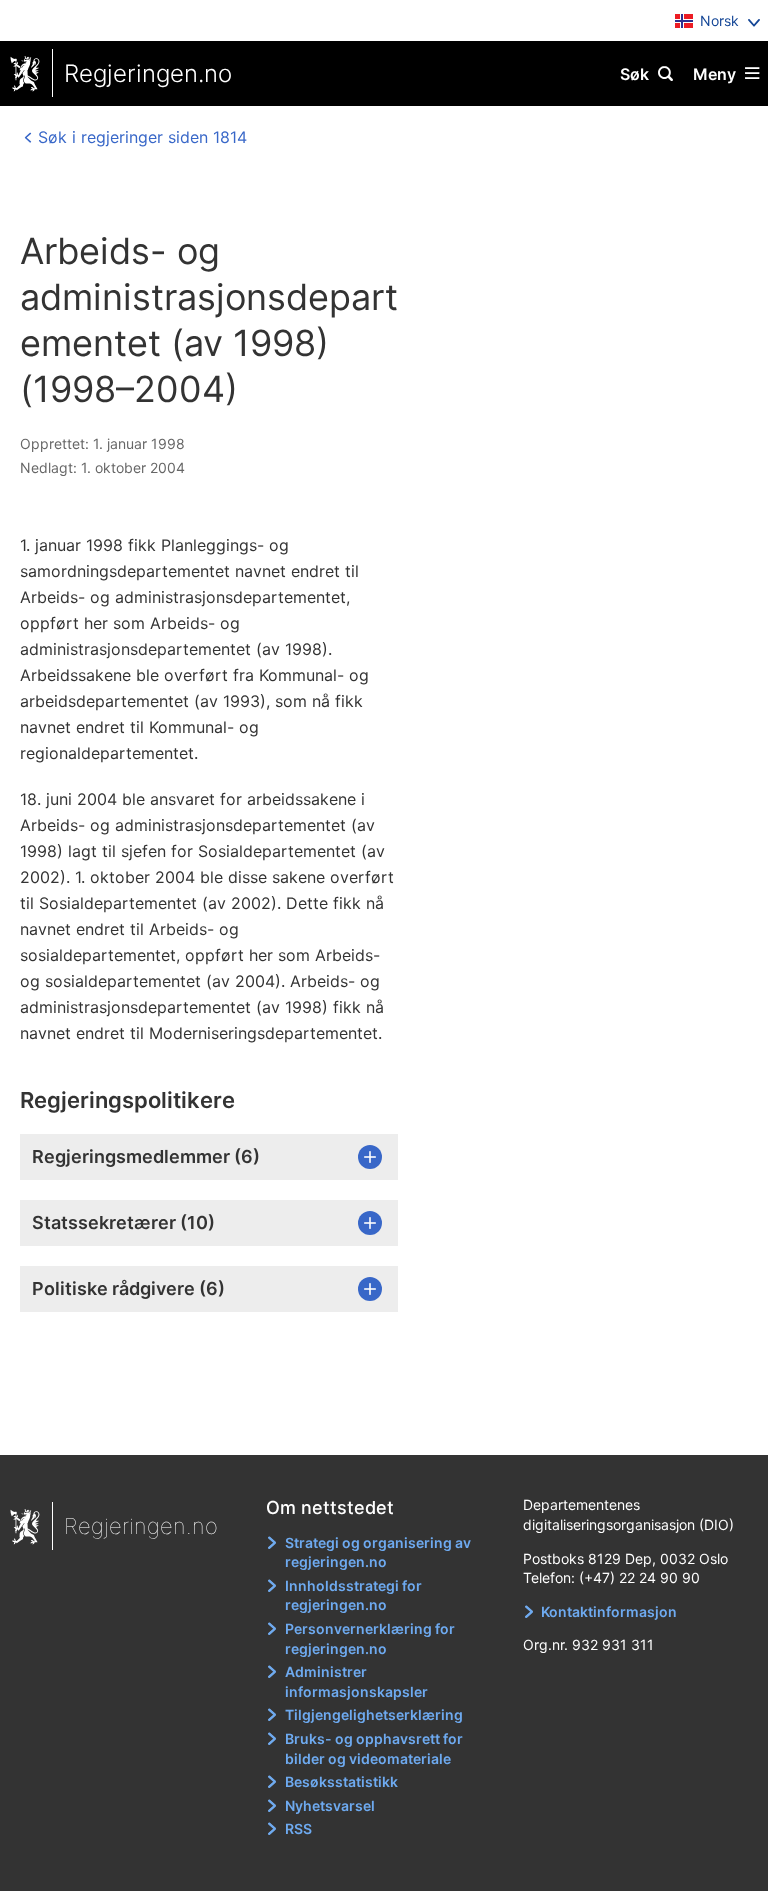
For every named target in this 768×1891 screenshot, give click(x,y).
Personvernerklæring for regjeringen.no (370, 1638)
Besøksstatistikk (341, 1781)
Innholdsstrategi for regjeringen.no (353, 1595)
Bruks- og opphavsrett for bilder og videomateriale (374, 1748)
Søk (634, 74)
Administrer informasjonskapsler (356, 1681)
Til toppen (374, 1426)
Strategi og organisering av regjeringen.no (378, 1552)
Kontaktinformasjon (609, 1611)
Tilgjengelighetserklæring (374, 1714)
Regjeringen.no (148, 73)
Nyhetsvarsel (330, 1805)
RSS (298, 1828)
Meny (714, 74)
